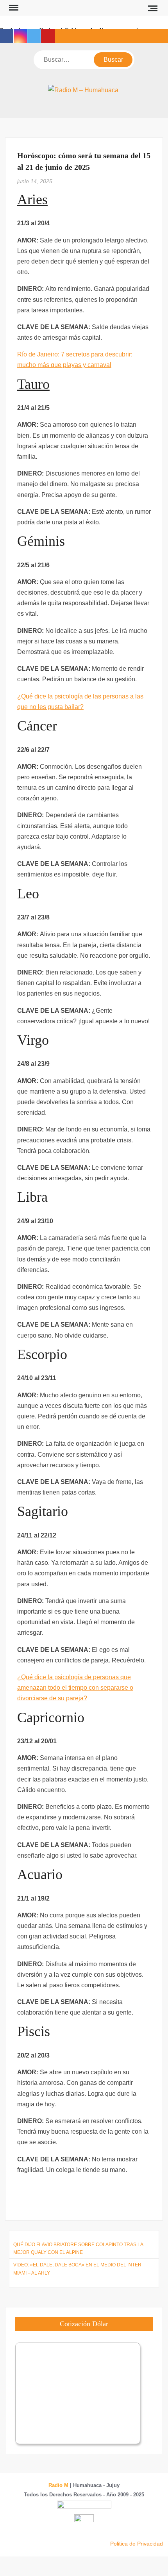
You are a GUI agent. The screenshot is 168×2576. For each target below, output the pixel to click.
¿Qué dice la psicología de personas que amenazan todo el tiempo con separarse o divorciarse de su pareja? (75, 1688)
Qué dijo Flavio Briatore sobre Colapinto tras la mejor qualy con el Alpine (78, 2248)
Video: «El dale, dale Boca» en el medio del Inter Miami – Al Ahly (77, 2269)
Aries (32, 200)
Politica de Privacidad (137, 2544)
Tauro (33, 384)
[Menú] (13, 8)
